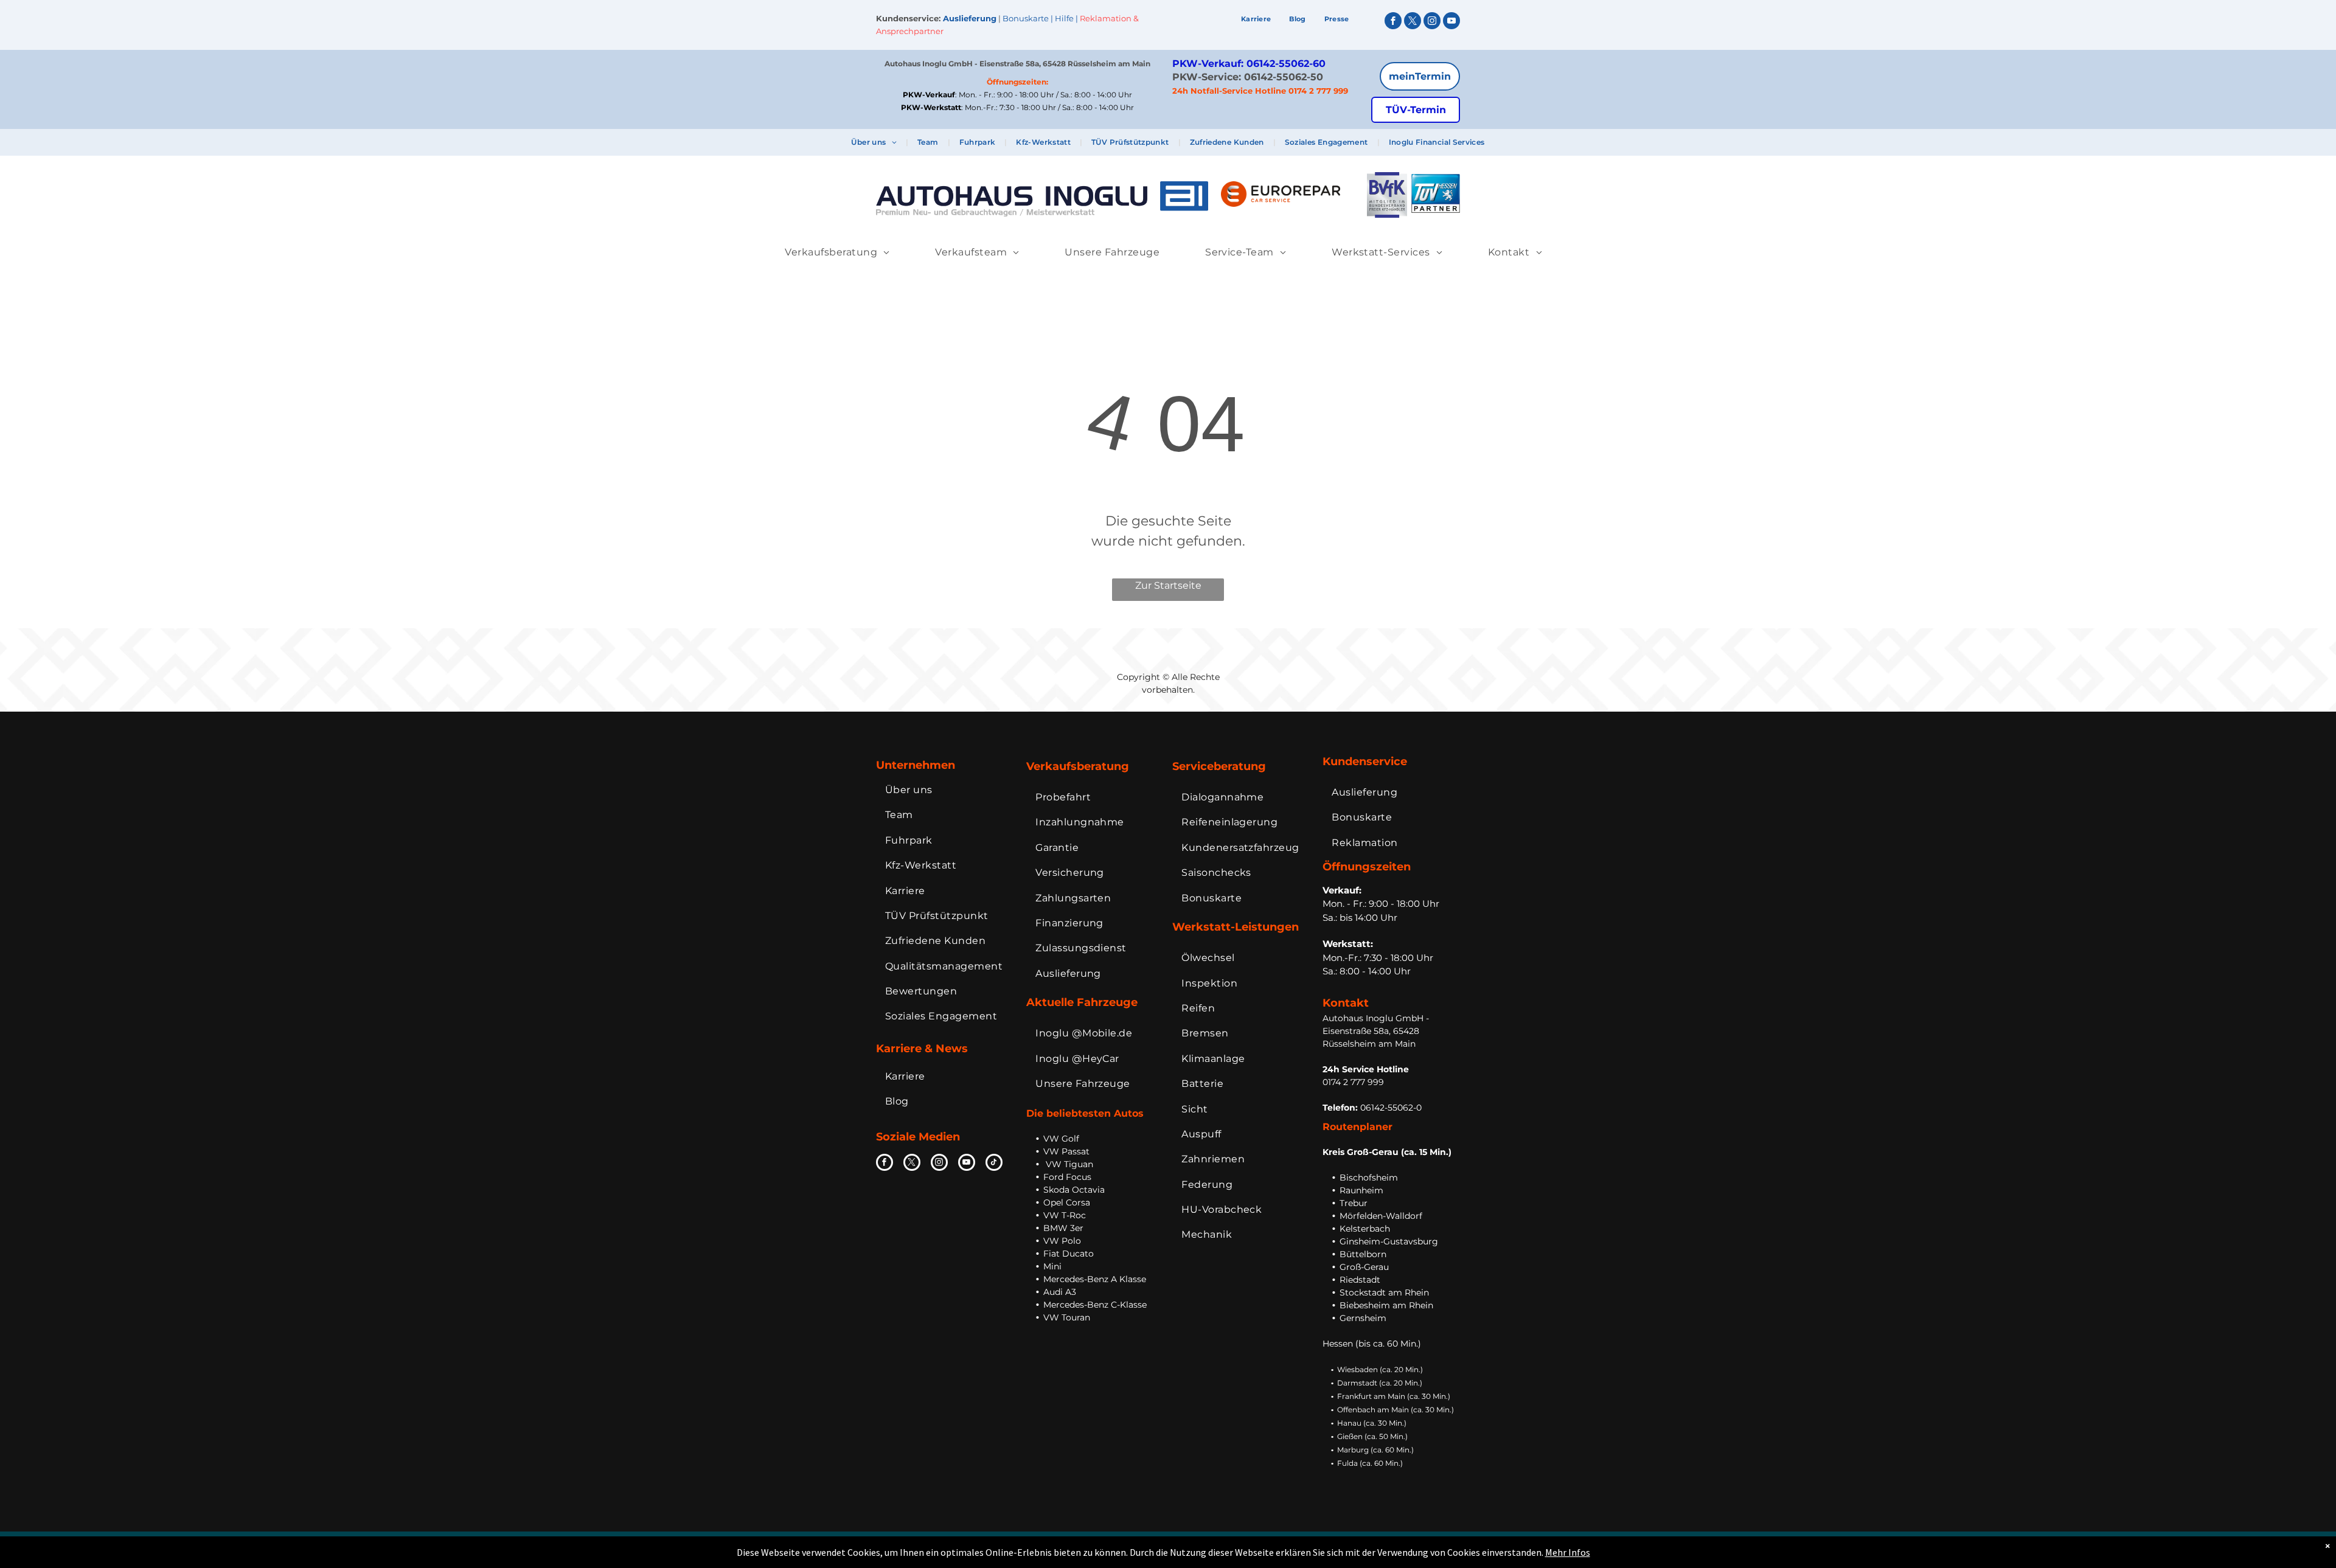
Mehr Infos (1568, 1552)
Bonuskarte (1026, 18)
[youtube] (1451, 22)
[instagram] (1432, 22)
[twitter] (1413, 22)
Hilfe (1064, 18)
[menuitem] (1256, 19)
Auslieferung (970, 18)
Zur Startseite (1168, 585)
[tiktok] (994, 1164)
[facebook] (1393, 22)
